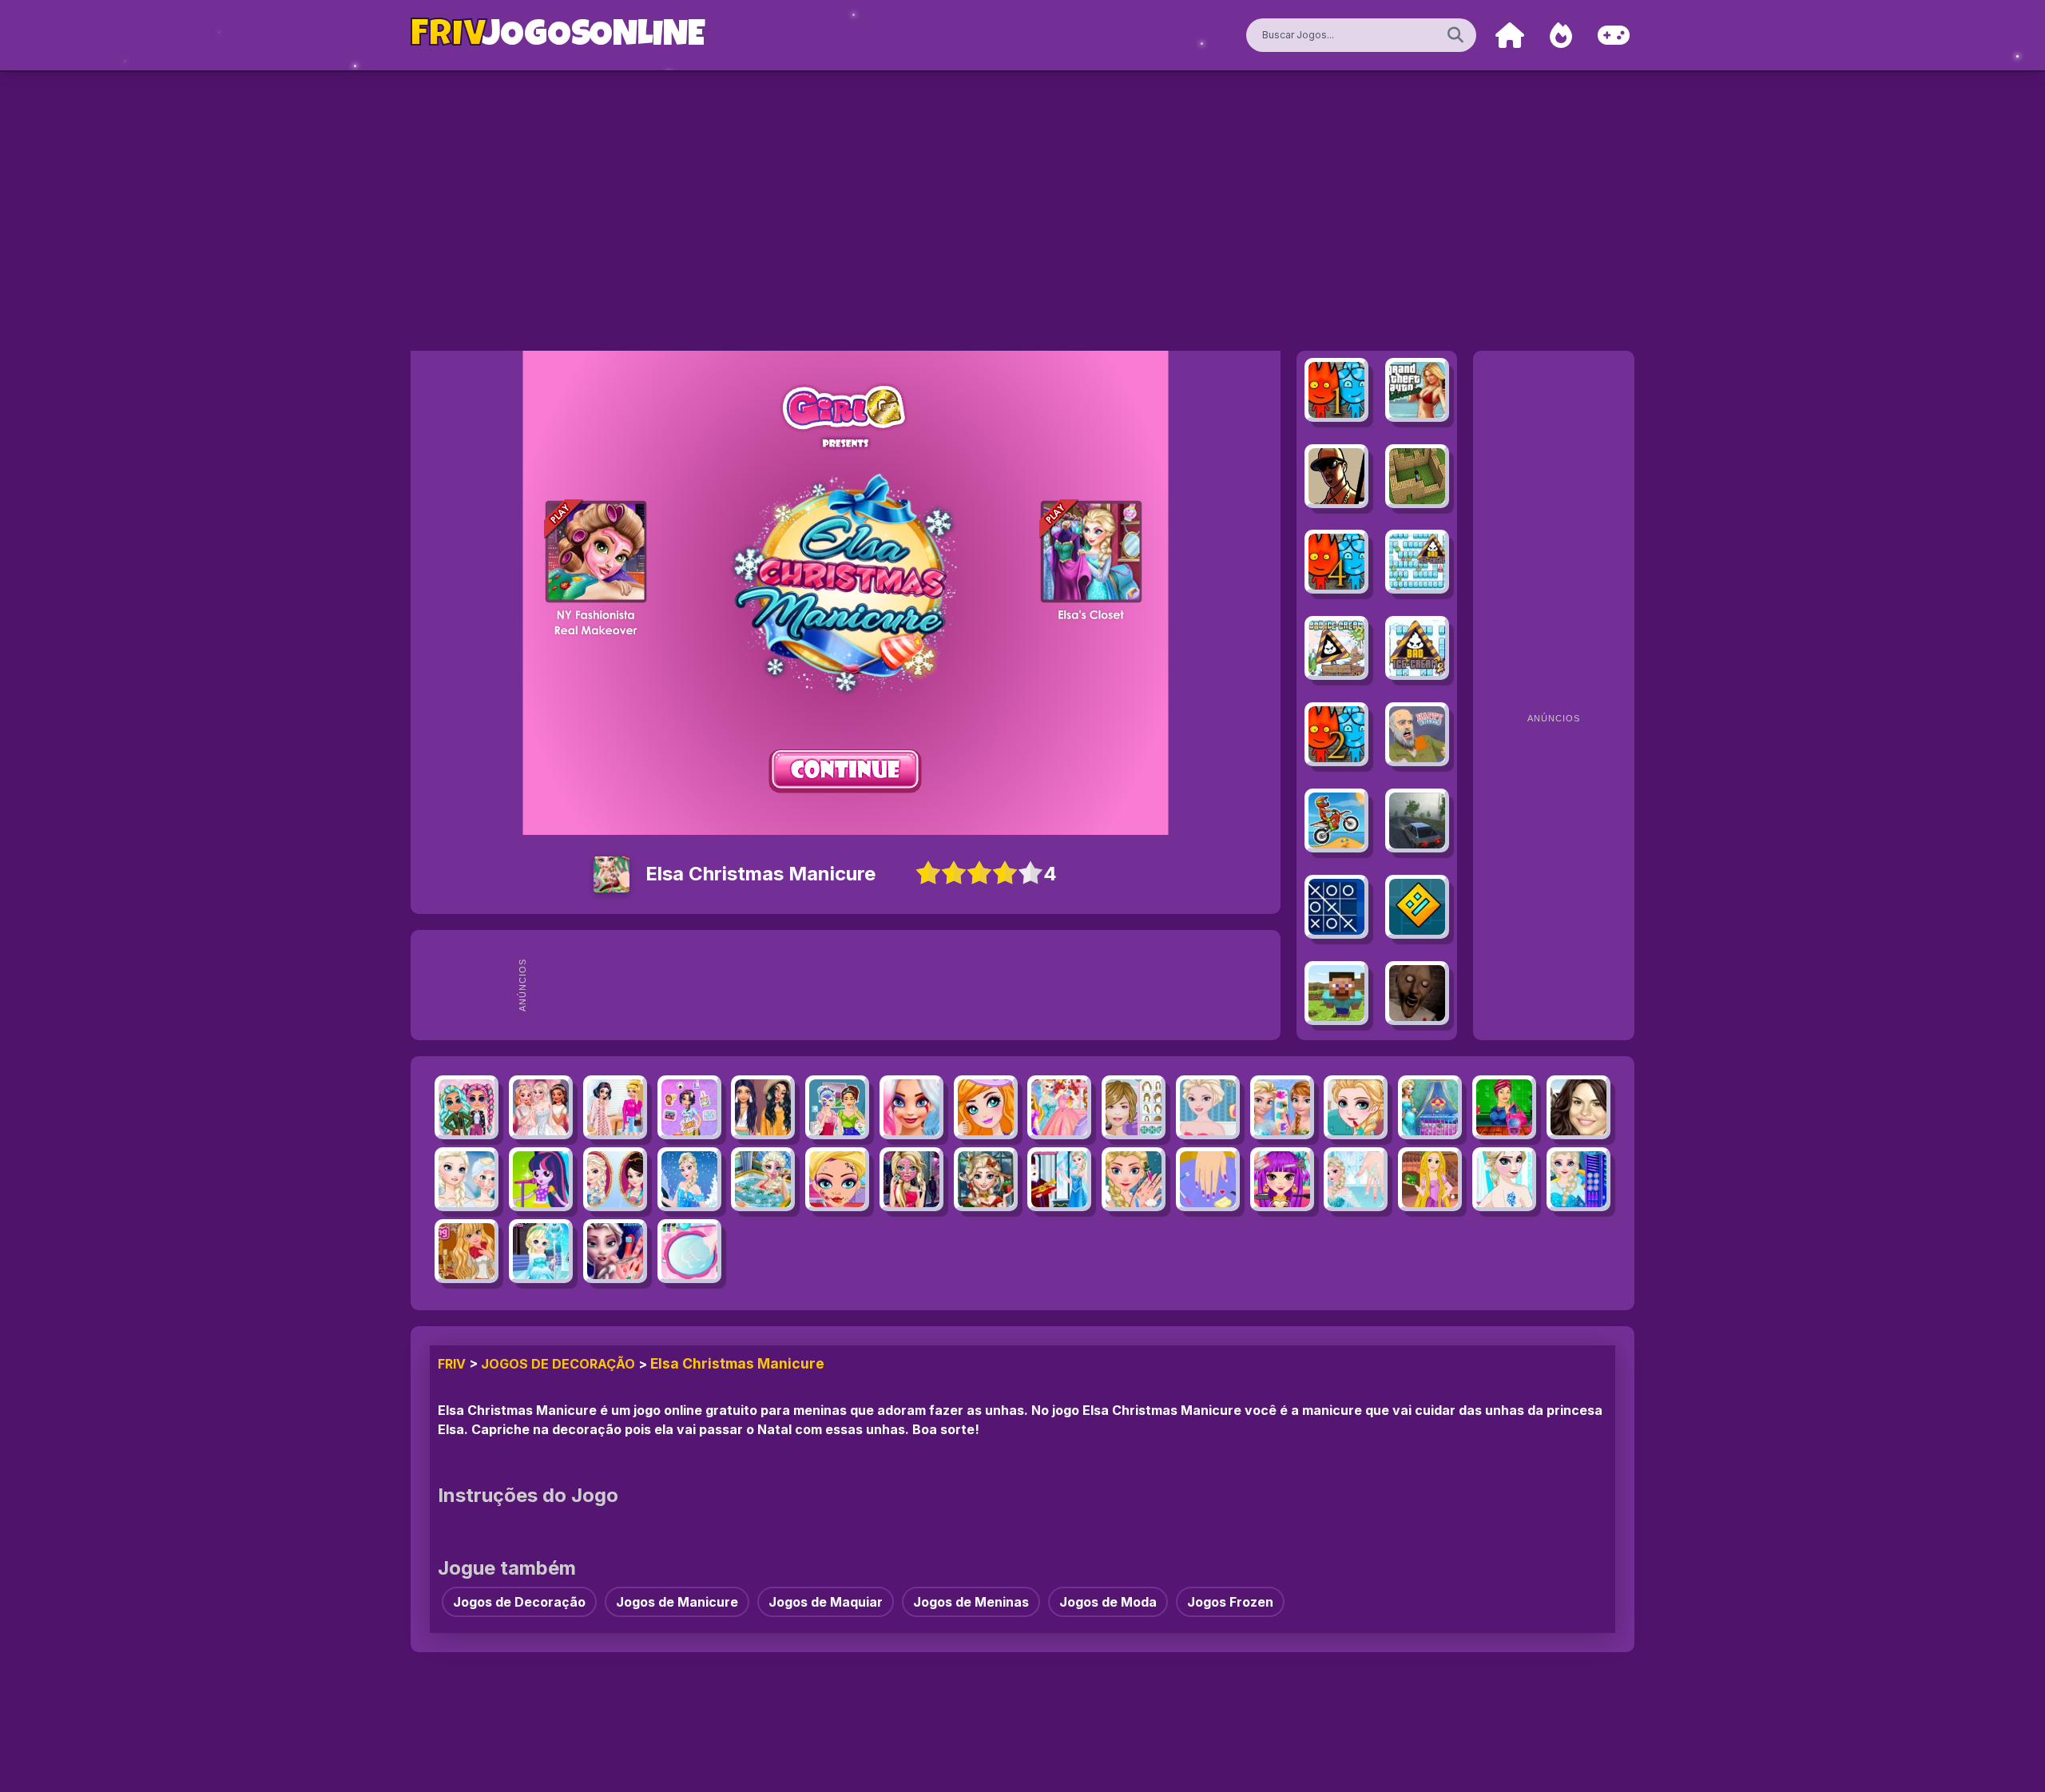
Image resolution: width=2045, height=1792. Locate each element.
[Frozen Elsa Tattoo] (1504, 1179)
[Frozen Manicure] (1356, 1179)
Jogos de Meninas (971, 1602)
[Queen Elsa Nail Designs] (689, 1251)
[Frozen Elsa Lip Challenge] (1208, 1107)
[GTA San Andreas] (1336, 476)
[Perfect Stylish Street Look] (467, 1107)
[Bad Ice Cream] (1417, 562)
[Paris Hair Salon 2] (1282, 1179)
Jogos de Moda (1108, 1602)
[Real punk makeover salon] (837, 1179)
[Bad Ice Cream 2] (1417, 648)
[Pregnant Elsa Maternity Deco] (1430, 1107)
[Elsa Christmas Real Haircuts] (986, 1179)
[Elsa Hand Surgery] (615, 1251)
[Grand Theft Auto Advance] (1417, 390)
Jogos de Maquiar (826, 1602)
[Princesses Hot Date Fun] (615, 1107)
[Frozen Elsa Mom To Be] (1356, 1107)
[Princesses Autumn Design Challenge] (763, 1107)
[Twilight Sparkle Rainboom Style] (541, 1179)
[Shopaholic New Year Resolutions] (911, 1179)
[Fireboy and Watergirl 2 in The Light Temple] (1336, 734)
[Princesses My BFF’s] (689, 1107)
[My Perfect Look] (1134, 1107)
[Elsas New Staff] (541, 1251)
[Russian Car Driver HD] (1417, 821)
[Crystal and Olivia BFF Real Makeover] (837, 1107)
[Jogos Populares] (1561, 36)
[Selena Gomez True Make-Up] (1578, 1107)
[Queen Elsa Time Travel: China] (615, 1179)
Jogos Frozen (1230, 1602)
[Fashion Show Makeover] (986, 1107)
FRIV (452, 1364)
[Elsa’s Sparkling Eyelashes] (1578, 1179)
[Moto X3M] (1336, 821)
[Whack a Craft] (1336, 993)
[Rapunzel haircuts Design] (1430, 1179)
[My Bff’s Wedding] (541, 1107)
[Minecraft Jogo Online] (1417, 476)
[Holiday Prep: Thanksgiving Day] (467, 1251)
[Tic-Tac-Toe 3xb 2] (1336, 907)
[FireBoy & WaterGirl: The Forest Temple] (1336, 390)
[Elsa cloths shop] (1059, 1107)
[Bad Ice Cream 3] (1336, 648)
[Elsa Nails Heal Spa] (1134, 1179)
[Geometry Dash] (1417, 907)
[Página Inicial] (1510, 36)
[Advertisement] (904, 985)
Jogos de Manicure (677, 1602)
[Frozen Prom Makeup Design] (1282, 1107)
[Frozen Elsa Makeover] (467, 1179)
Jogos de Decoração (558, 1364)
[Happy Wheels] (1417, 734)
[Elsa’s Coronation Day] (1059, 1179)
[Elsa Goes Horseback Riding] (689, 1179)
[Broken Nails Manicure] (1208, 1179)
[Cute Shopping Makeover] (1504, 1107)
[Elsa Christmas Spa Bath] (763, 1179)
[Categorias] (1614, 36)
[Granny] (1417, 993)
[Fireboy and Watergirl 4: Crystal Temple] (1336, 562)
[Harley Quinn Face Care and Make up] (911, 1107)
